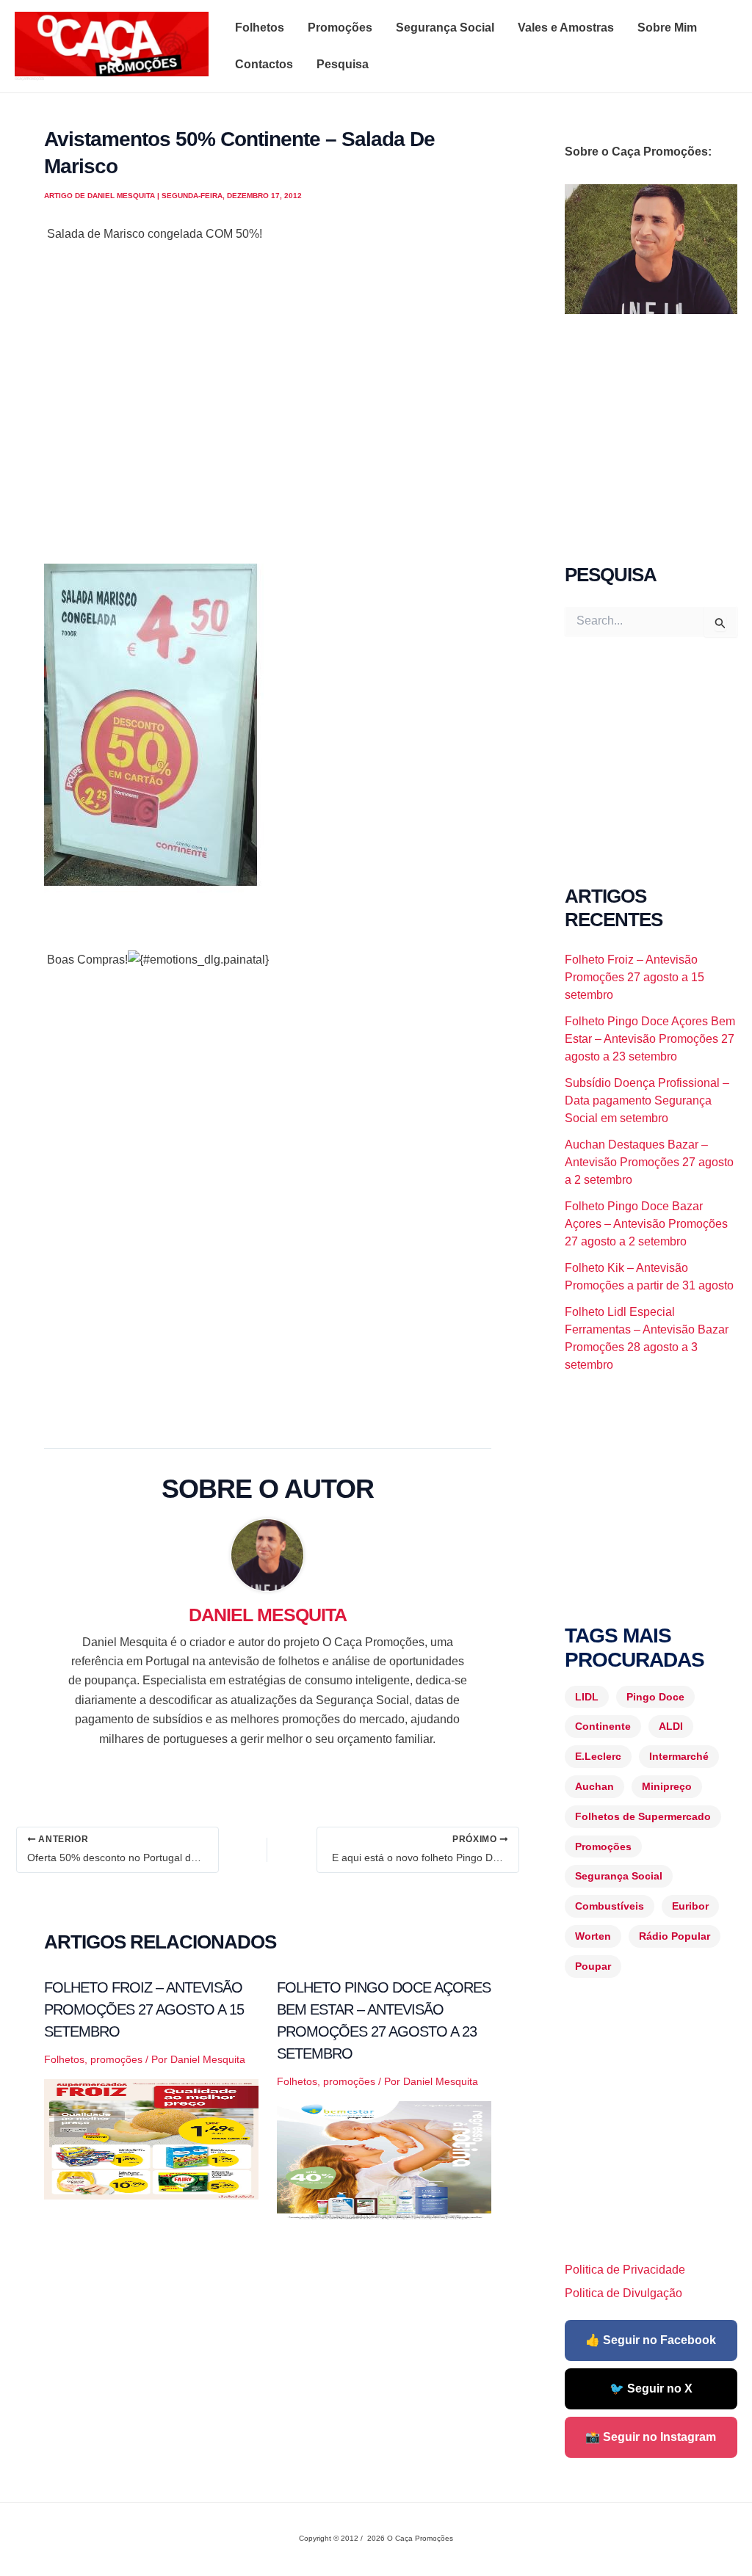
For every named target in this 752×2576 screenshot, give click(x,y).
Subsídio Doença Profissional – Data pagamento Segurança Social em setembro (647, 1100)
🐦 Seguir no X (651, 2388)
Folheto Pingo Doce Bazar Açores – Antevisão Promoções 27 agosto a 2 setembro (646, 1224)
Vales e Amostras (566, 28)
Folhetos (260, 28)
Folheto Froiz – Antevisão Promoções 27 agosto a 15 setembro (144, 2009)
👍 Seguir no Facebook (651, 2340)
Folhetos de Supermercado (643, 1816)
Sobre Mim (667, 28)
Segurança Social (445, 28)
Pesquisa (343, 64)
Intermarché (679, 1756)
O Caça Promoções (29, 79)
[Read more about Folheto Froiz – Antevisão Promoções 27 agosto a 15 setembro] (151, 2138)
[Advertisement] (268, 404)
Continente (603, 1726)
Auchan (594, 1786)
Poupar (593, 1966)
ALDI (671, 1726)
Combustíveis (610, 1906)
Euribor (690, 1906)
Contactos (264, 64)
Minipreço (667, 1786)
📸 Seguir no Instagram (651, 2437)
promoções (116, 2059)
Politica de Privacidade (625, 2270)
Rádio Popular (675, 1936)
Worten (593, 1936)
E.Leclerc (598, 1756)
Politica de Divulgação (623, 2293)
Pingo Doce (655, 1697)
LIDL (587, 1697)
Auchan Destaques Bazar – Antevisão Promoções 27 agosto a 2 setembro (649, 1162)
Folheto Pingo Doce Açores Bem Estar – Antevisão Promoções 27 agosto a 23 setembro (650, 1039)
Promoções (340, 28)
